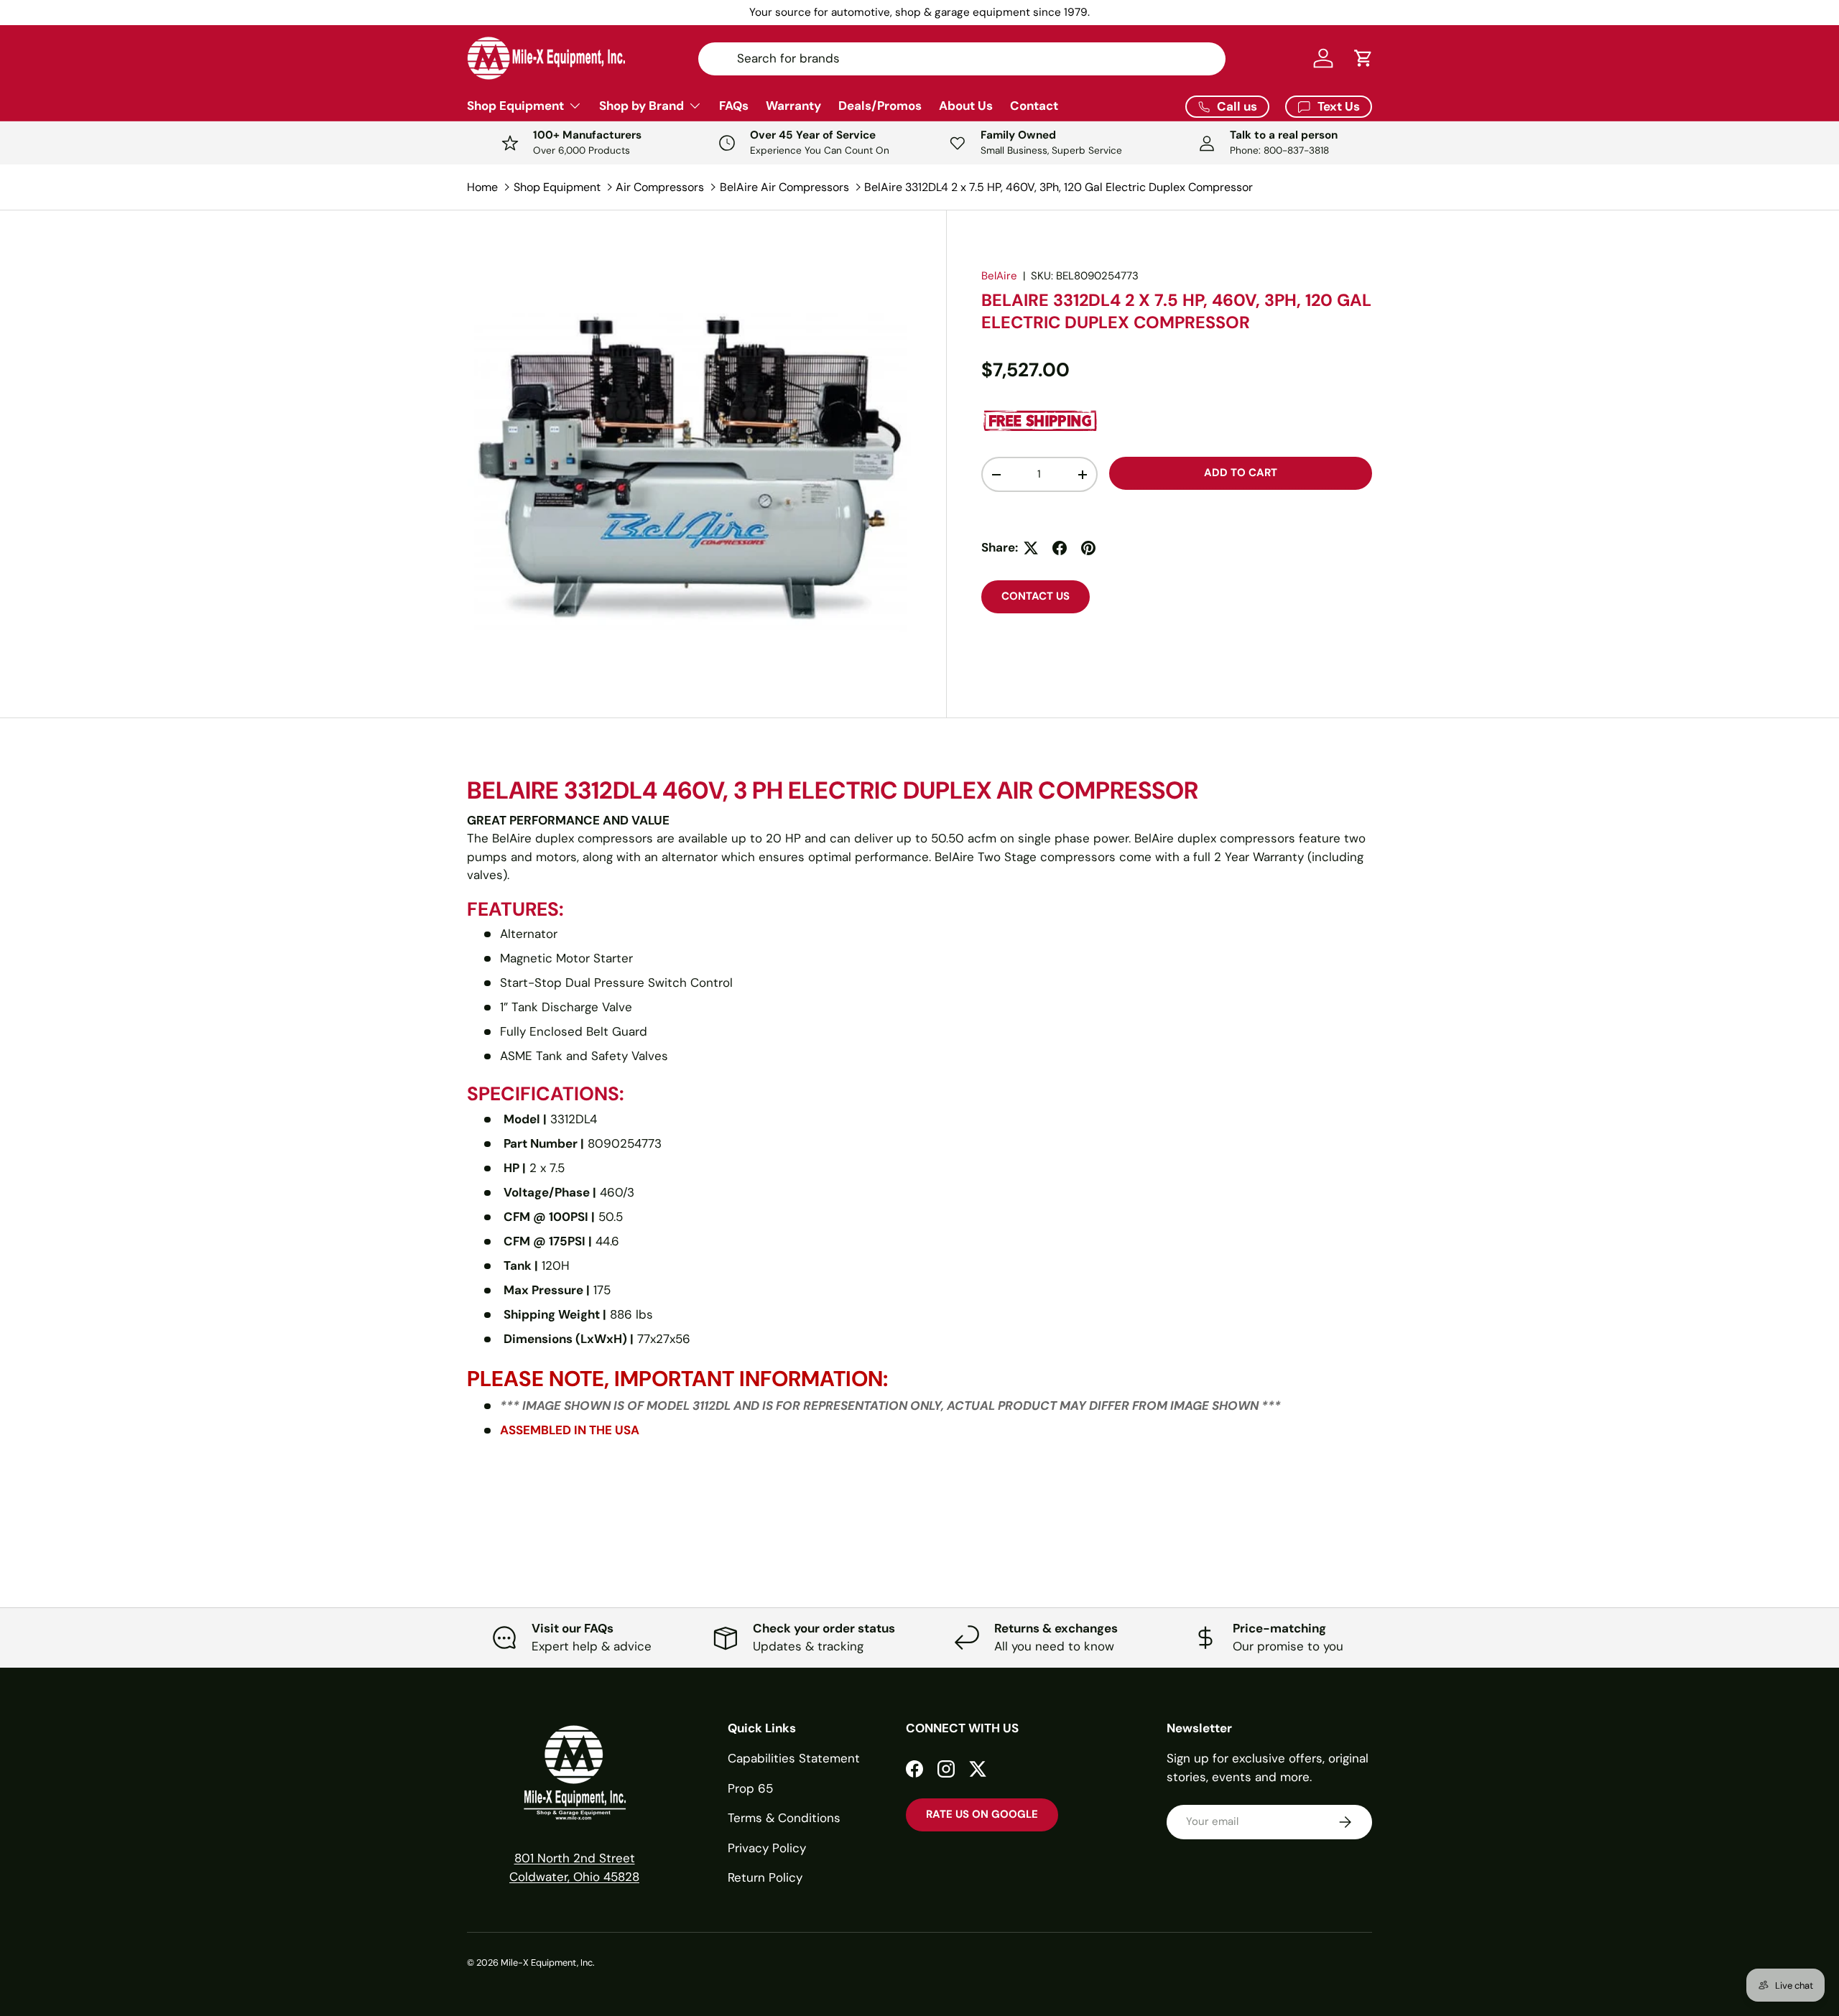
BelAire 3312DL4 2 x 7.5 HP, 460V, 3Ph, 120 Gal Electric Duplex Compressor (1059, 187)
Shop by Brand (641, 106)
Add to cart (1241, 473)
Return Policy (765, 1877)
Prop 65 (750, 1788)
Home (482, 187)
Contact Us (1036, 596)
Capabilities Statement (794, 1758)
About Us (966, 106)
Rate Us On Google (982, 1814)
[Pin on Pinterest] (1088, 548)
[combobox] (962, 58)
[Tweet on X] (1031, 548)
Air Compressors (660, 187)
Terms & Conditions (784, 1818)
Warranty (793, 106)
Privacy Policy (767, 1848)
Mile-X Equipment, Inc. (548, 1962)
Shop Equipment (515, 106)
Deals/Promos (880, 106)
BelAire (999, 276)
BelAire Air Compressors (784, 187)
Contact (1034, 106)
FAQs (734, 106)
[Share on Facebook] (1060, 548)
